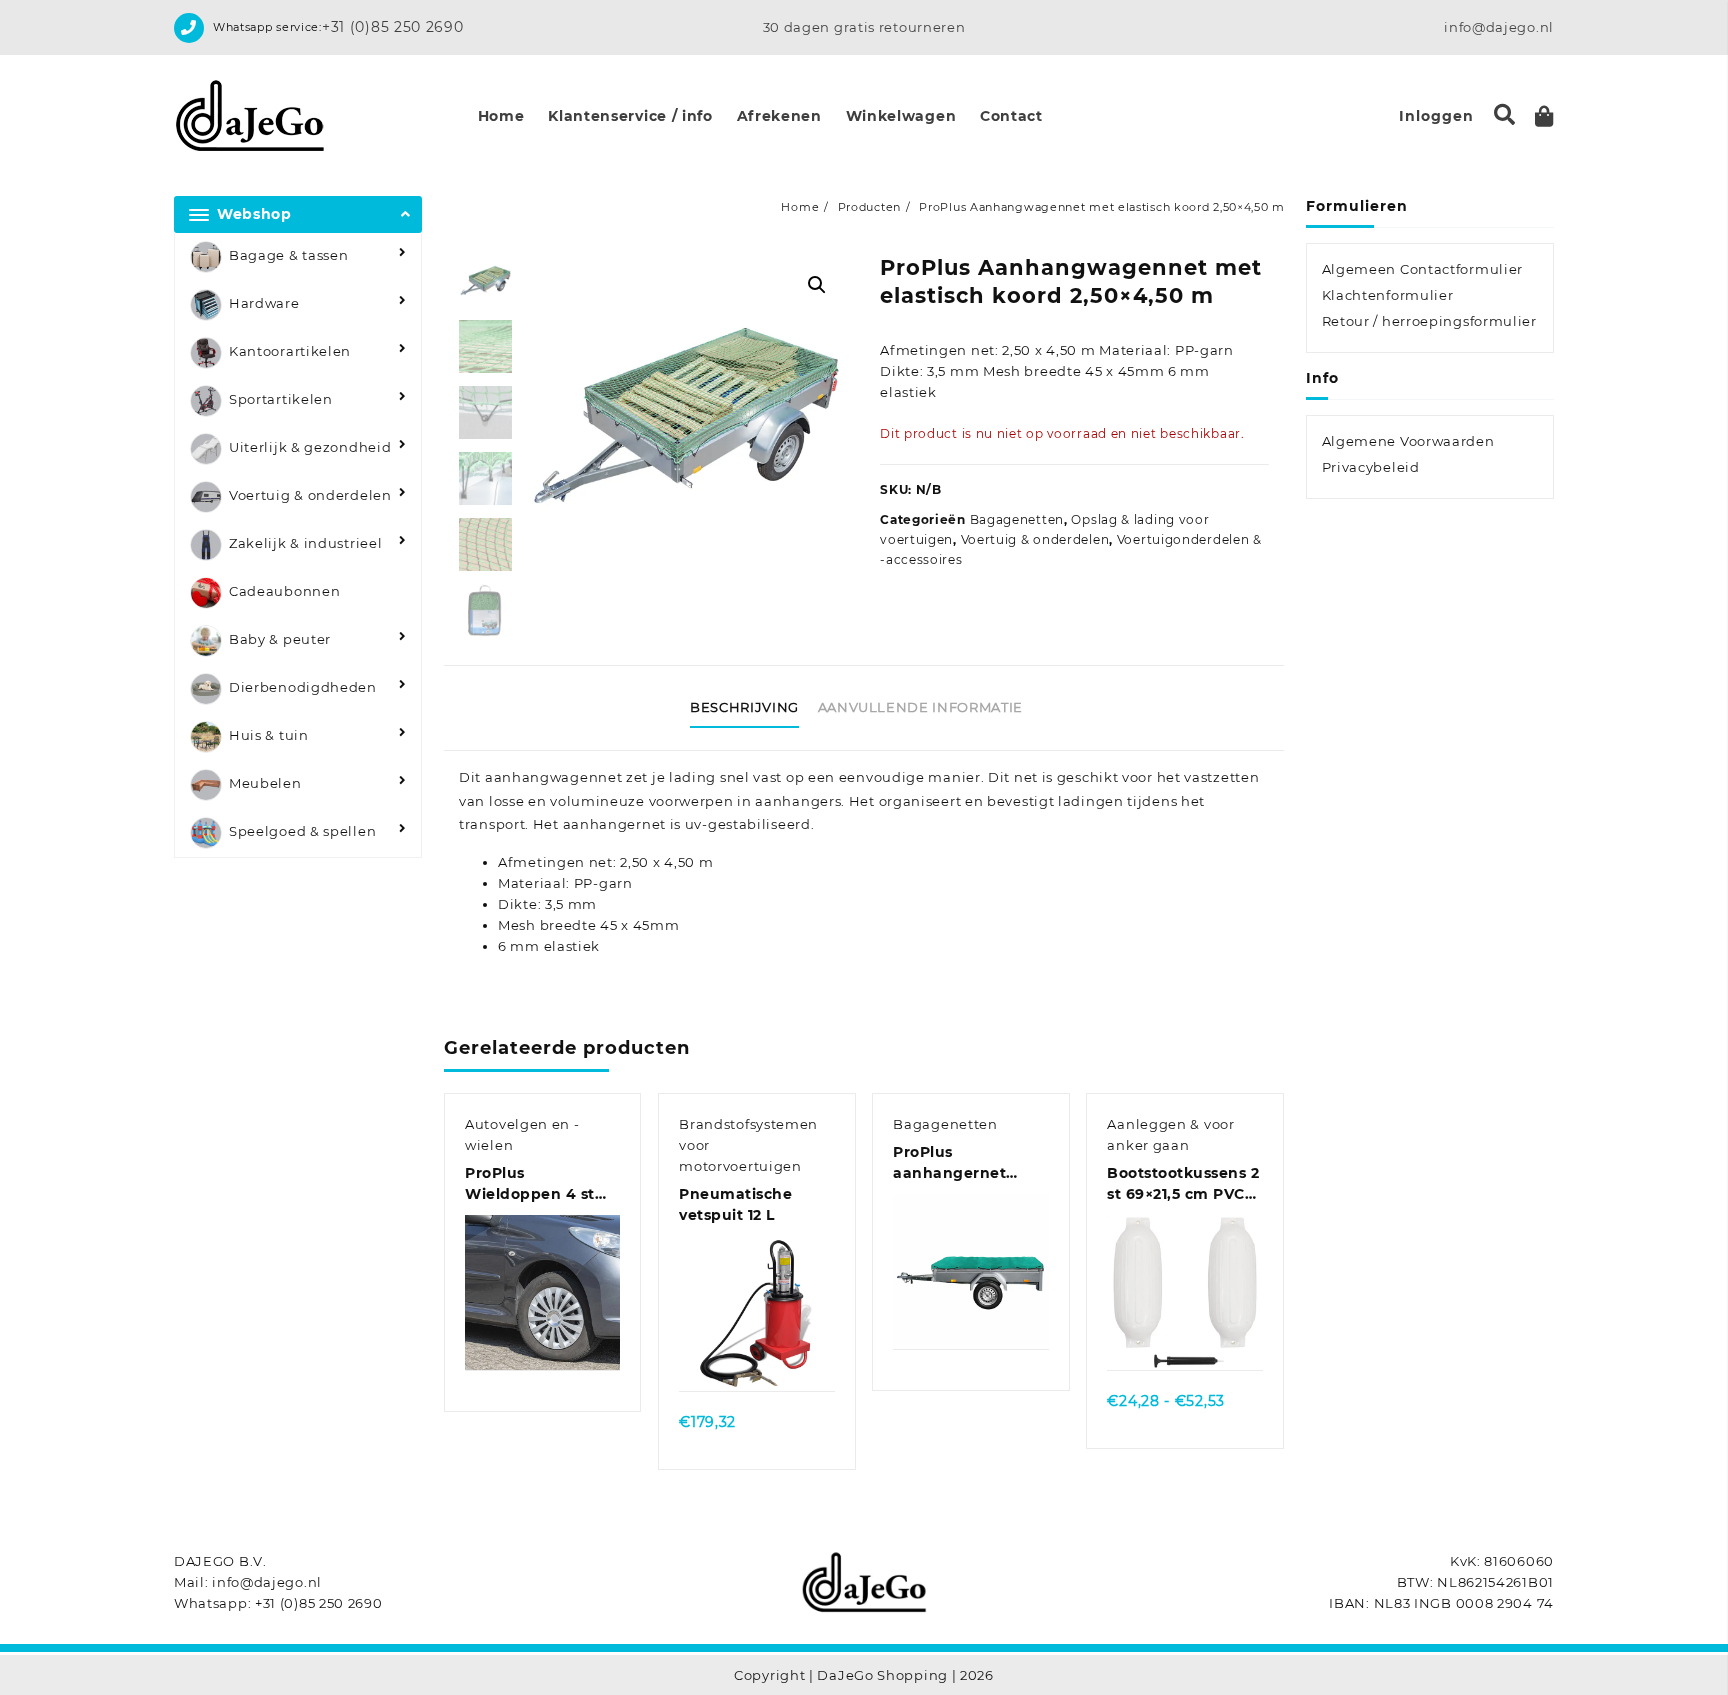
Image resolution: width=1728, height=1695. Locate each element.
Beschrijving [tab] (744, 707)
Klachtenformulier (1388, 295)
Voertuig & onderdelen (310, 495)
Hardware (264, 303)
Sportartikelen (281, 399)
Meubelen (265, 783)
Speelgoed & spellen (302, 831)
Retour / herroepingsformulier (1429, 321)
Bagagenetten (1017, 519)
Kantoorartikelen (290, 351)
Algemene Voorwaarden (1408, 441)
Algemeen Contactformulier (1423, 269)
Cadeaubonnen (284, 591)
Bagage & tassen (289, 255)
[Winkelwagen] (1544, 116)
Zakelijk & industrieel (305, 543)
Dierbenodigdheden (303, 687)
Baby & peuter (280, 639)
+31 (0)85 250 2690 (393, 27)
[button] (817, 285)
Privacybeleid (1371, 467)
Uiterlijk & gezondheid (310, 447)
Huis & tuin (269, 735)
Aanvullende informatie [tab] (920, 707)
